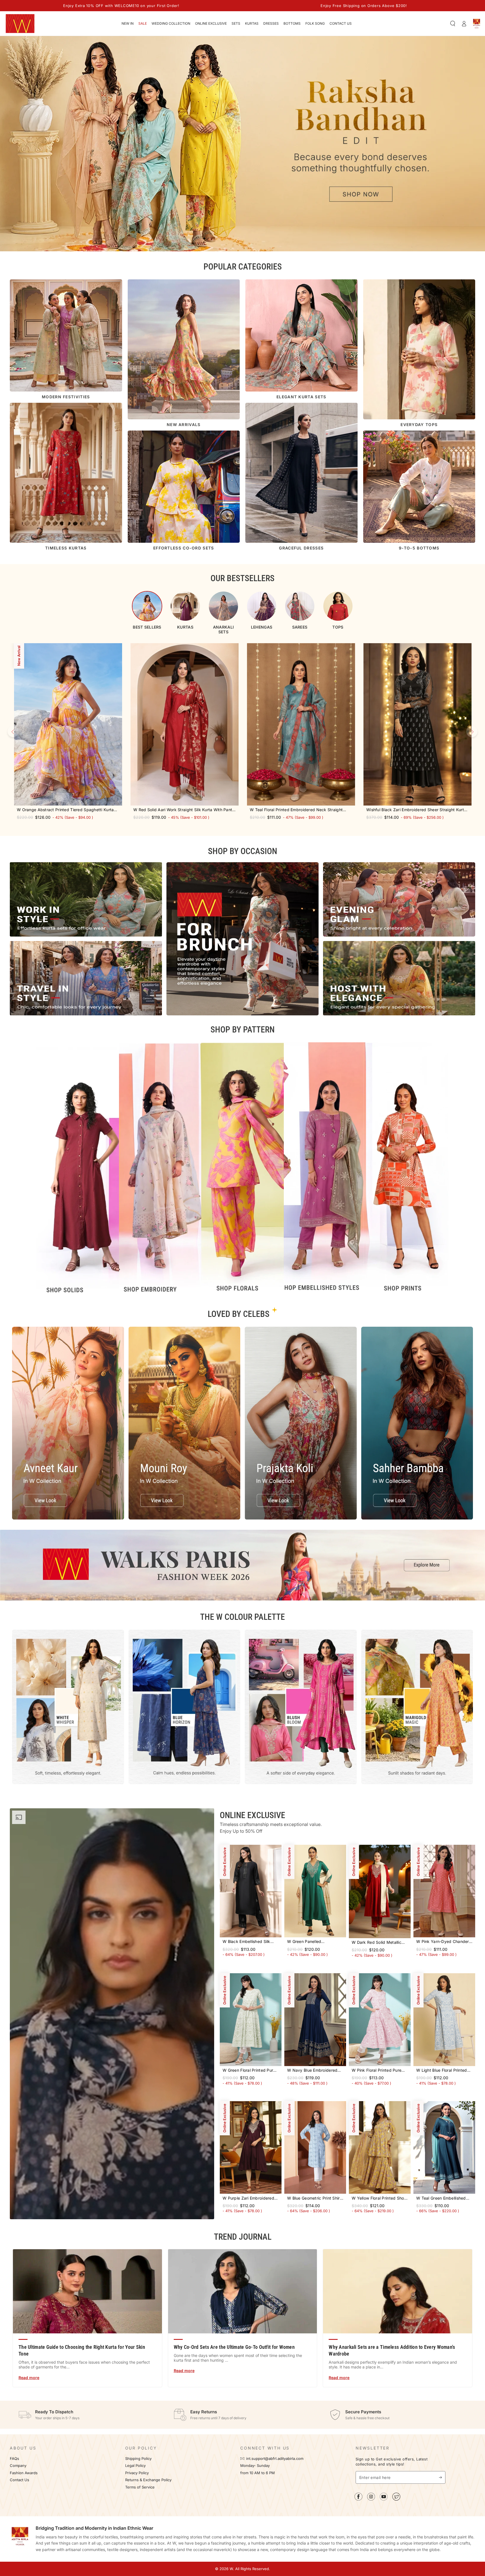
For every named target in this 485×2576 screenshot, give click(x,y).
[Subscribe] (442, 2477)
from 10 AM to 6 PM (258, 2473)
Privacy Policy (137, 2473)
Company (18, 2466)
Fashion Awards (24, 2473)
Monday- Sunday (255, 2466)
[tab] (147, 610)
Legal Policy (136, 2466)
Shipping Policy (138, 2459)
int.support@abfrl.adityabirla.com (275, 2459)
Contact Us (20, 2480)
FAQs (14, 2459)
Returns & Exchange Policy (148, 2480)
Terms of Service (140, 2487)
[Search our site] (453, 24)
